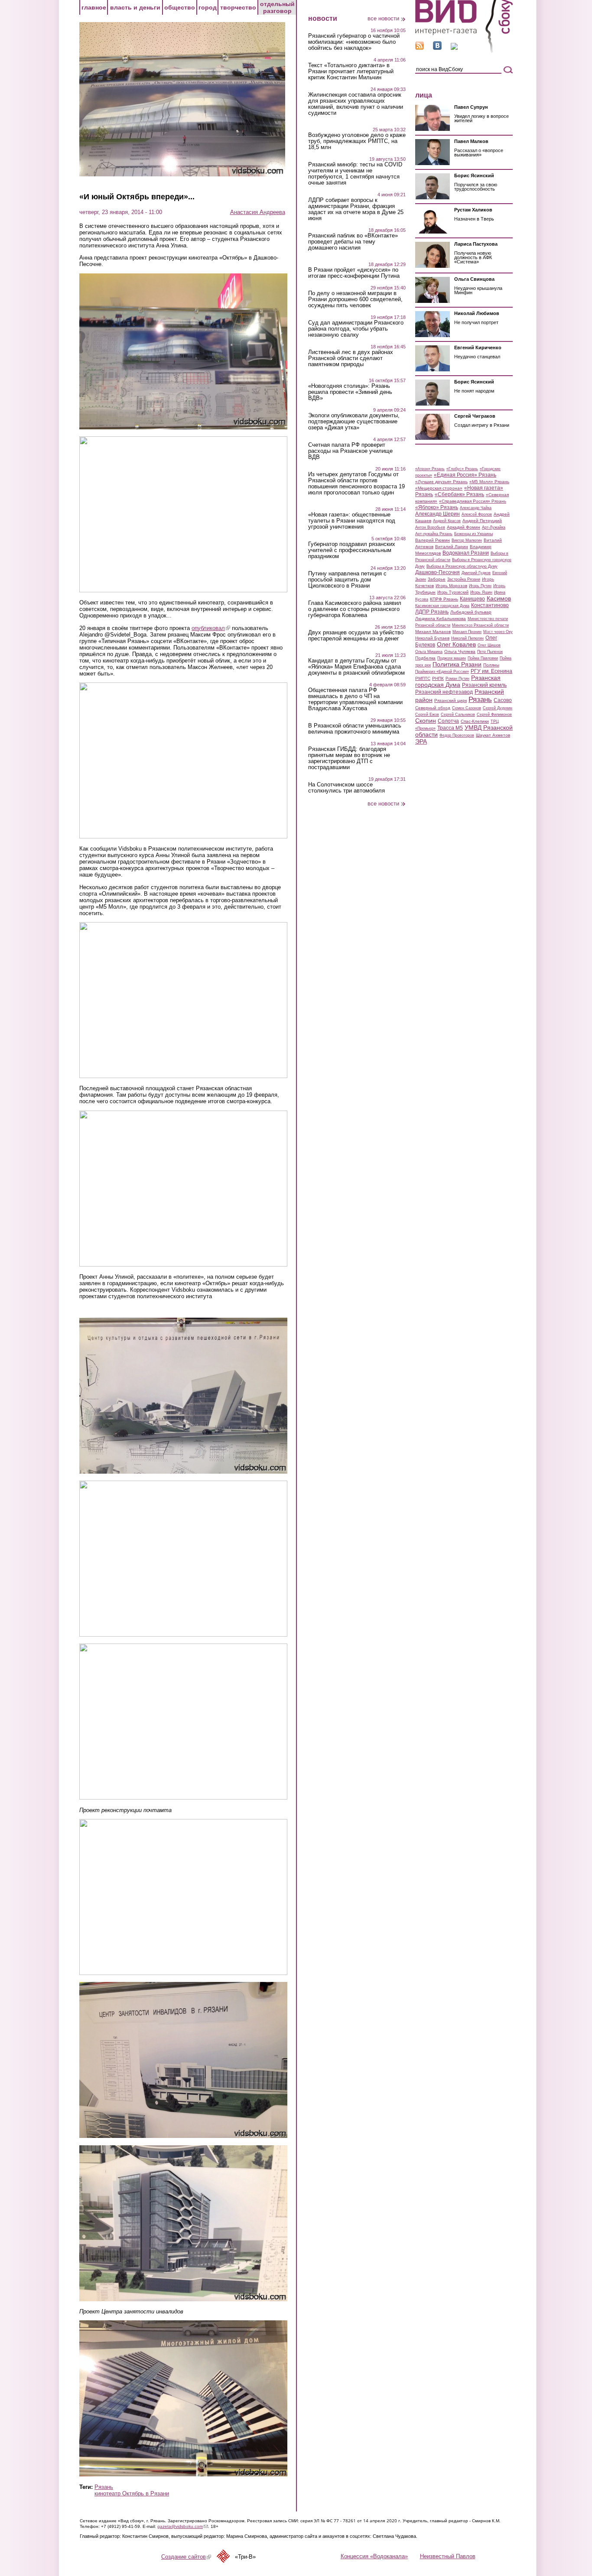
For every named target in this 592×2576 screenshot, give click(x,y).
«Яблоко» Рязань (437, 507)
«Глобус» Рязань (462, 469)
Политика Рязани (457, 664)
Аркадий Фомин (464, 527)
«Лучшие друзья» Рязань (441, 482)
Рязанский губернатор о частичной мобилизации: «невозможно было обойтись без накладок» (354, 42)
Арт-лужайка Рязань (434, 534)
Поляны (491, 665)
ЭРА (421, 741)
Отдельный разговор (277, 7)
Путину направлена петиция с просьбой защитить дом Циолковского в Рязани (347, 580)
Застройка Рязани (464, 579)
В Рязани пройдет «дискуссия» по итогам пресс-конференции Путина (354, 273)
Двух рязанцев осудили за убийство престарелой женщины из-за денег (356, 636)
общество (180, 7)
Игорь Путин (480, 586)
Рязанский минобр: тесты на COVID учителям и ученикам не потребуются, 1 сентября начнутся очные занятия (355, 174)
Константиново (490, 605)
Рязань (104, 2487)
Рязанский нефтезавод (444, 692)
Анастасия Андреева (258, 212)
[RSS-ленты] (420, 48)
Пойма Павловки (483, 658)
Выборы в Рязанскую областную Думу (462, 566)
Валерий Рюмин (433, 540)
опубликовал (211, 628)
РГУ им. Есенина (491, 671)
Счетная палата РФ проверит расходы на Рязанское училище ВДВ (350, 451)
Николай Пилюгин (467, 638)
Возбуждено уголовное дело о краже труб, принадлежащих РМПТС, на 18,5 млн (357, 141)
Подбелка (425, 658)
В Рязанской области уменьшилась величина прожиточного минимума (355, 729)
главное (94, 7)
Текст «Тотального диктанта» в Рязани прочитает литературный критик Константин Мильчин (351, 71)
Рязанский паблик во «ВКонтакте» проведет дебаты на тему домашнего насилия (353, 242)
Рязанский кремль (484, 685)
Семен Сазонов (467, 708)
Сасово (503, 700)
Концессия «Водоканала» (374, 2556)
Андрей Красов (447, 521)
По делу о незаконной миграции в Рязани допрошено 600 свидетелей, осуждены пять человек (355, 299)
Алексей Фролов (477, 514)
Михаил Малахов (433, 632)
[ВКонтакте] (437, 48)
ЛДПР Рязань (432, 612)
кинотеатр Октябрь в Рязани (132, 2493)
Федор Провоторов (457, 735)
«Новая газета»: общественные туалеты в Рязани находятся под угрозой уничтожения (352, 521)
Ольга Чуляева (460, 651)
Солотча (448, 721)
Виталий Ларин (452, 547)
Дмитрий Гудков (476, 573)
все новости (383, 18)
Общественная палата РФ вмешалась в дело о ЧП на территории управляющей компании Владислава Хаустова (355, 699)
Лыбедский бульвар (471, 612)
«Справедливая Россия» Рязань (473, 501)
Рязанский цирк (451, 700)
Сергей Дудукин (498, 708)
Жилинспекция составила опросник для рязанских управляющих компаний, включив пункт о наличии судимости (356, 104)
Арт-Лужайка (494, 527)
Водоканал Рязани (466, 553)
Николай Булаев (432, 638)
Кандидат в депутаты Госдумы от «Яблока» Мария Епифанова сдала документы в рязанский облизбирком (356, 667)
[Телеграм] (454, 48)
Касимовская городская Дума (442, 606)
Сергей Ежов (427, 715)
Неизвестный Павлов (448, 2556)
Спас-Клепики (475, 721)
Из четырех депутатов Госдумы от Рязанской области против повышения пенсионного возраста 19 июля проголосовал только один (356, 484)
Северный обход (433, 708)
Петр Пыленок (490, 652)
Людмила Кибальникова (441, 619)
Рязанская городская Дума (458, 681)
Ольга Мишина (429, 652)
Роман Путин (457, 679)
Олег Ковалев (456, 644)
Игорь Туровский (453, 592)
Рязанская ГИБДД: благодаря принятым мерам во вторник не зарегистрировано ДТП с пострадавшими (349, 758)
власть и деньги (135, 7)
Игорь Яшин (481, 592)
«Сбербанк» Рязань (459, 494)
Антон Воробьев (430, 527)
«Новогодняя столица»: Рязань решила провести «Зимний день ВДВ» (350, 392)
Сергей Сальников (458, 715)
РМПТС (423, 678)
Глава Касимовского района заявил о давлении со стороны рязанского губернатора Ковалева (355, 609)
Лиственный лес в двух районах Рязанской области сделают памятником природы (351, 358)
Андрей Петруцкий (482, 521)
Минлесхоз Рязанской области (480, 625)
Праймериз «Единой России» (442, 672)
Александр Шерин (437, 514)
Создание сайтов (186, 2557)
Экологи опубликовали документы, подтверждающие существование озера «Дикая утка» (354, 422)
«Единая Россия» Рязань (465, 475)
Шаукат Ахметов (493, 735)
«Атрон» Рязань (430, 469)
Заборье (437, 579)
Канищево (472, 599)
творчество (238, 7)
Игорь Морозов (451, 586)
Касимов (499, 598)
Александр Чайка (476, 508)
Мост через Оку (498, 632)
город (208, 7)
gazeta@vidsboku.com (183, 2526)
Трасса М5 (450, 728)
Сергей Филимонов (494, 715)
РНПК (438, 678)
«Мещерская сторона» (439, 488)
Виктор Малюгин (467, 540)
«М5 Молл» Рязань (489, 482)
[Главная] (464, 51)
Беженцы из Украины (473, 534)
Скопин (426, 721)
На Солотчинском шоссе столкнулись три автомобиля (346, 788)
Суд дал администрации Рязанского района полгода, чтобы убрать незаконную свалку (356, 329)
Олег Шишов (489, 645)
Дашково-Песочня (437, 572)
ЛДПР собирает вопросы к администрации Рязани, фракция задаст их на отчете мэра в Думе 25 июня (356, 209)
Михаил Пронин (467, 632)
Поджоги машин (452, 658)
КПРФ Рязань (444, 599)
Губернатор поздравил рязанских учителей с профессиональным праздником (352, 550)
